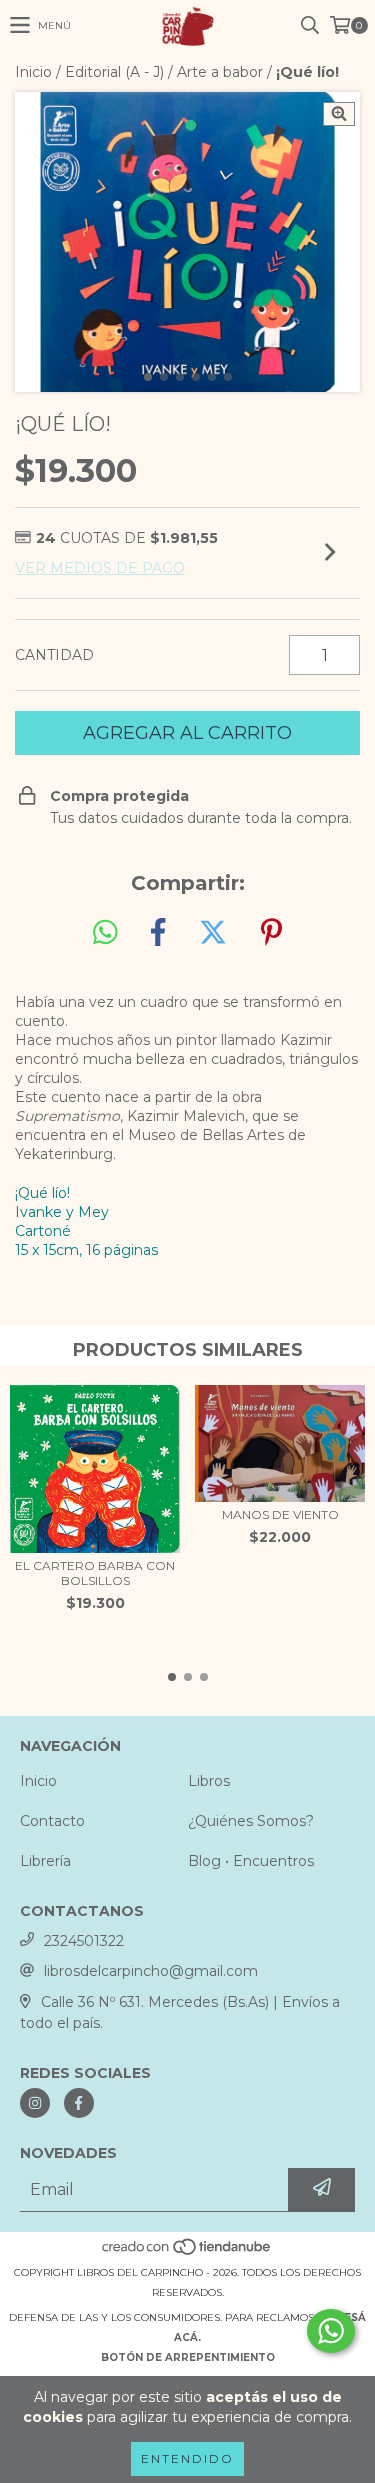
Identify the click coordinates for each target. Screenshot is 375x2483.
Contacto (52, 1821)
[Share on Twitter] (213, 933)
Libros (209, 1781)
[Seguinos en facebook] (79, 2103)
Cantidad (54, 655)
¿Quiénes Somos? (251, 1821)
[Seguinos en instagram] (35, 2103)
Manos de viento (280, 1514)
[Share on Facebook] (158, 933)
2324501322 (84, 1941)
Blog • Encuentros (251, 1861)
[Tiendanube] (187, 2252)
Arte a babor (220, 72)
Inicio (33, 72)
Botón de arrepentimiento (188, 2357)
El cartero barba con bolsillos (95, 1573)
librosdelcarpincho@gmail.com (151, 1971)
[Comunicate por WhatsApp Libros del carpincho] (331, 2331)
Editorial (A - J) (114, 72)
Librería (45, 1861)
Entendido (187, 2458)
